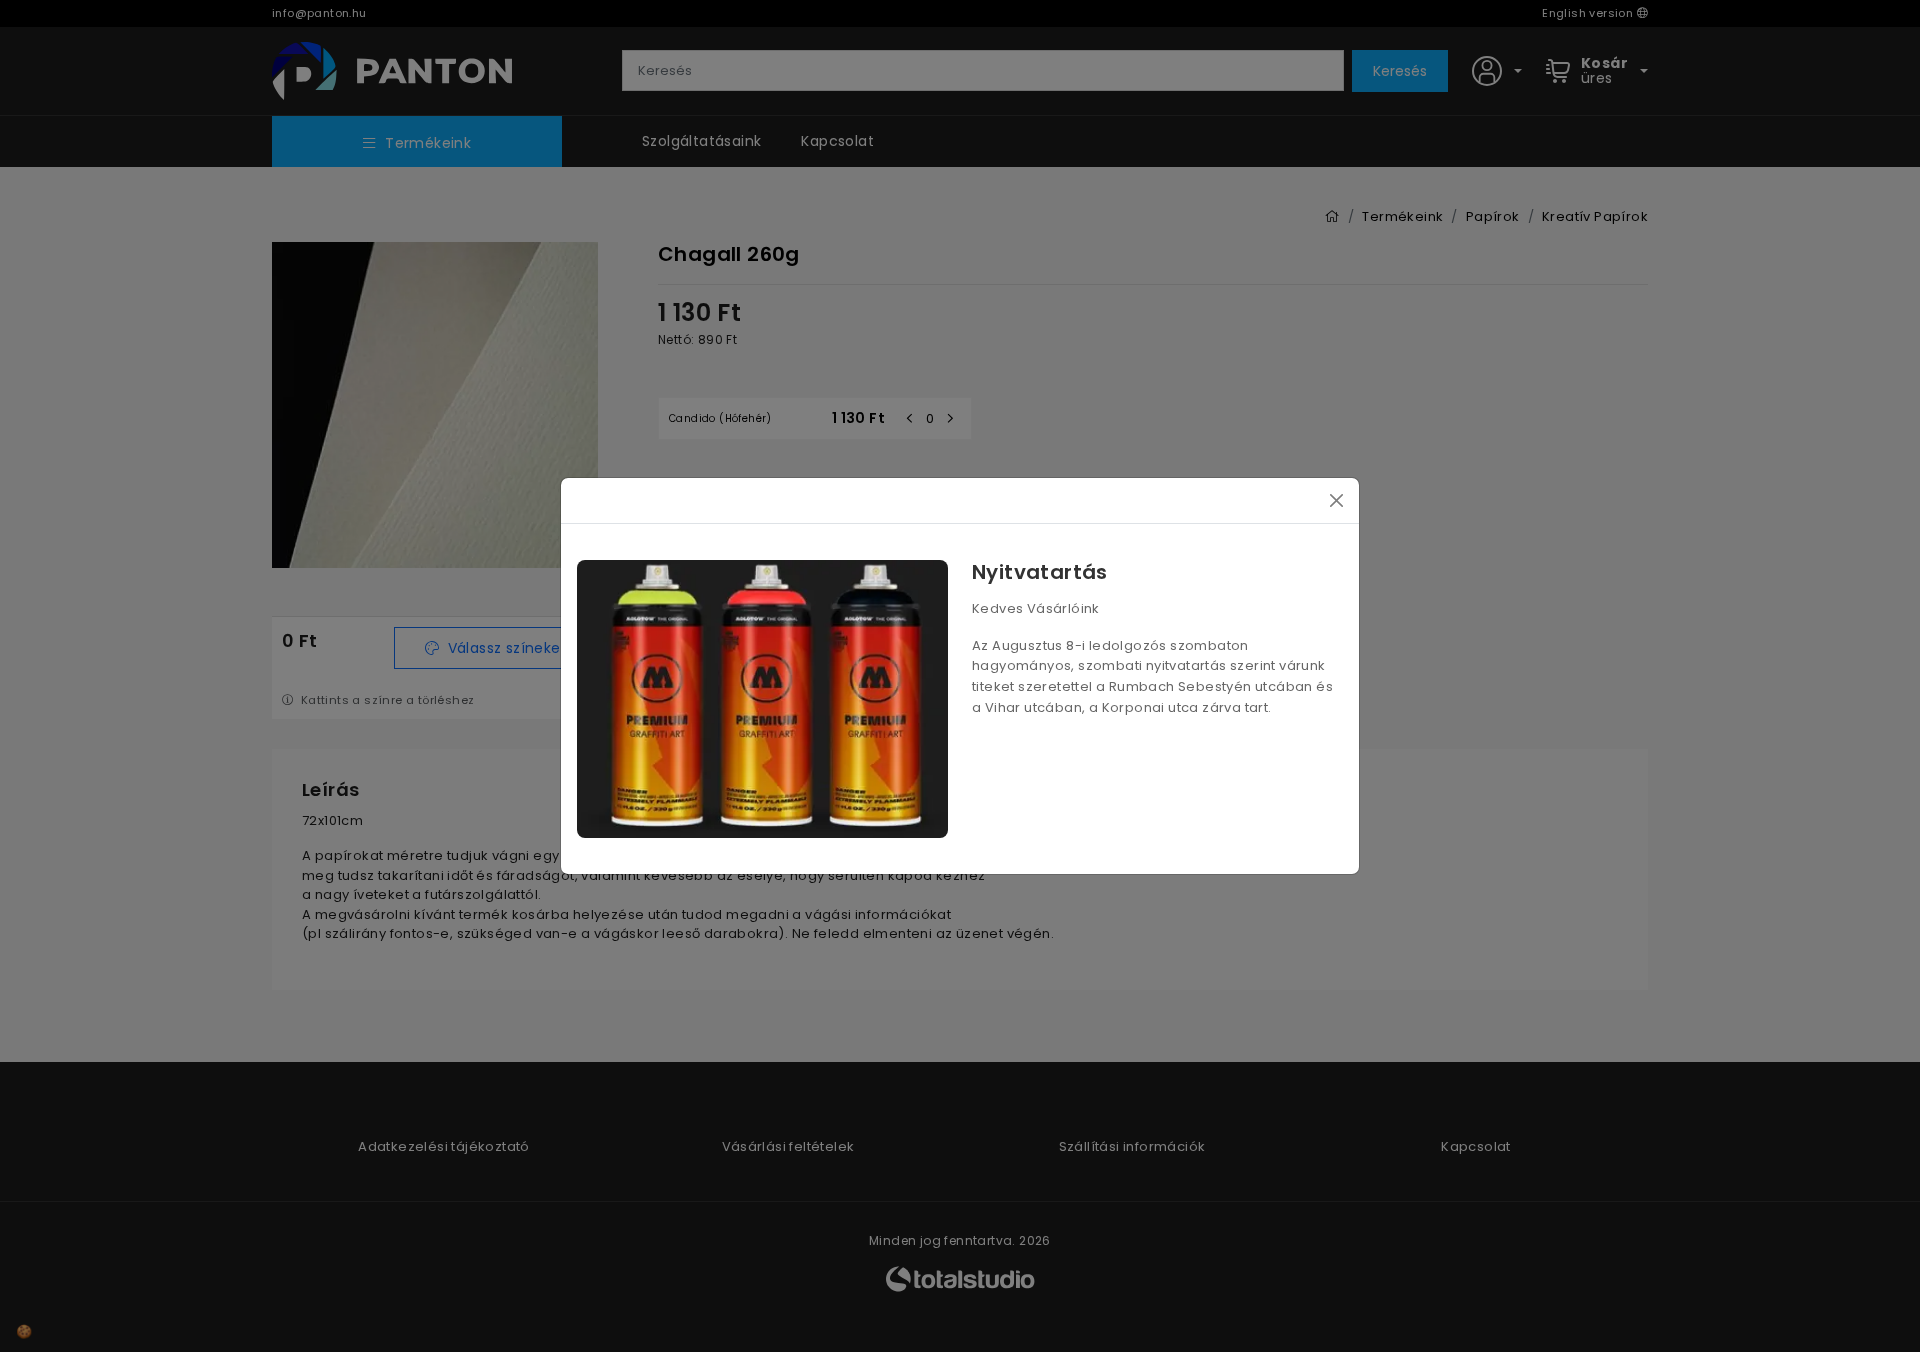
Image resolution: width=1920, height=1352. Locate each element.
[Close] (1336, 500)
